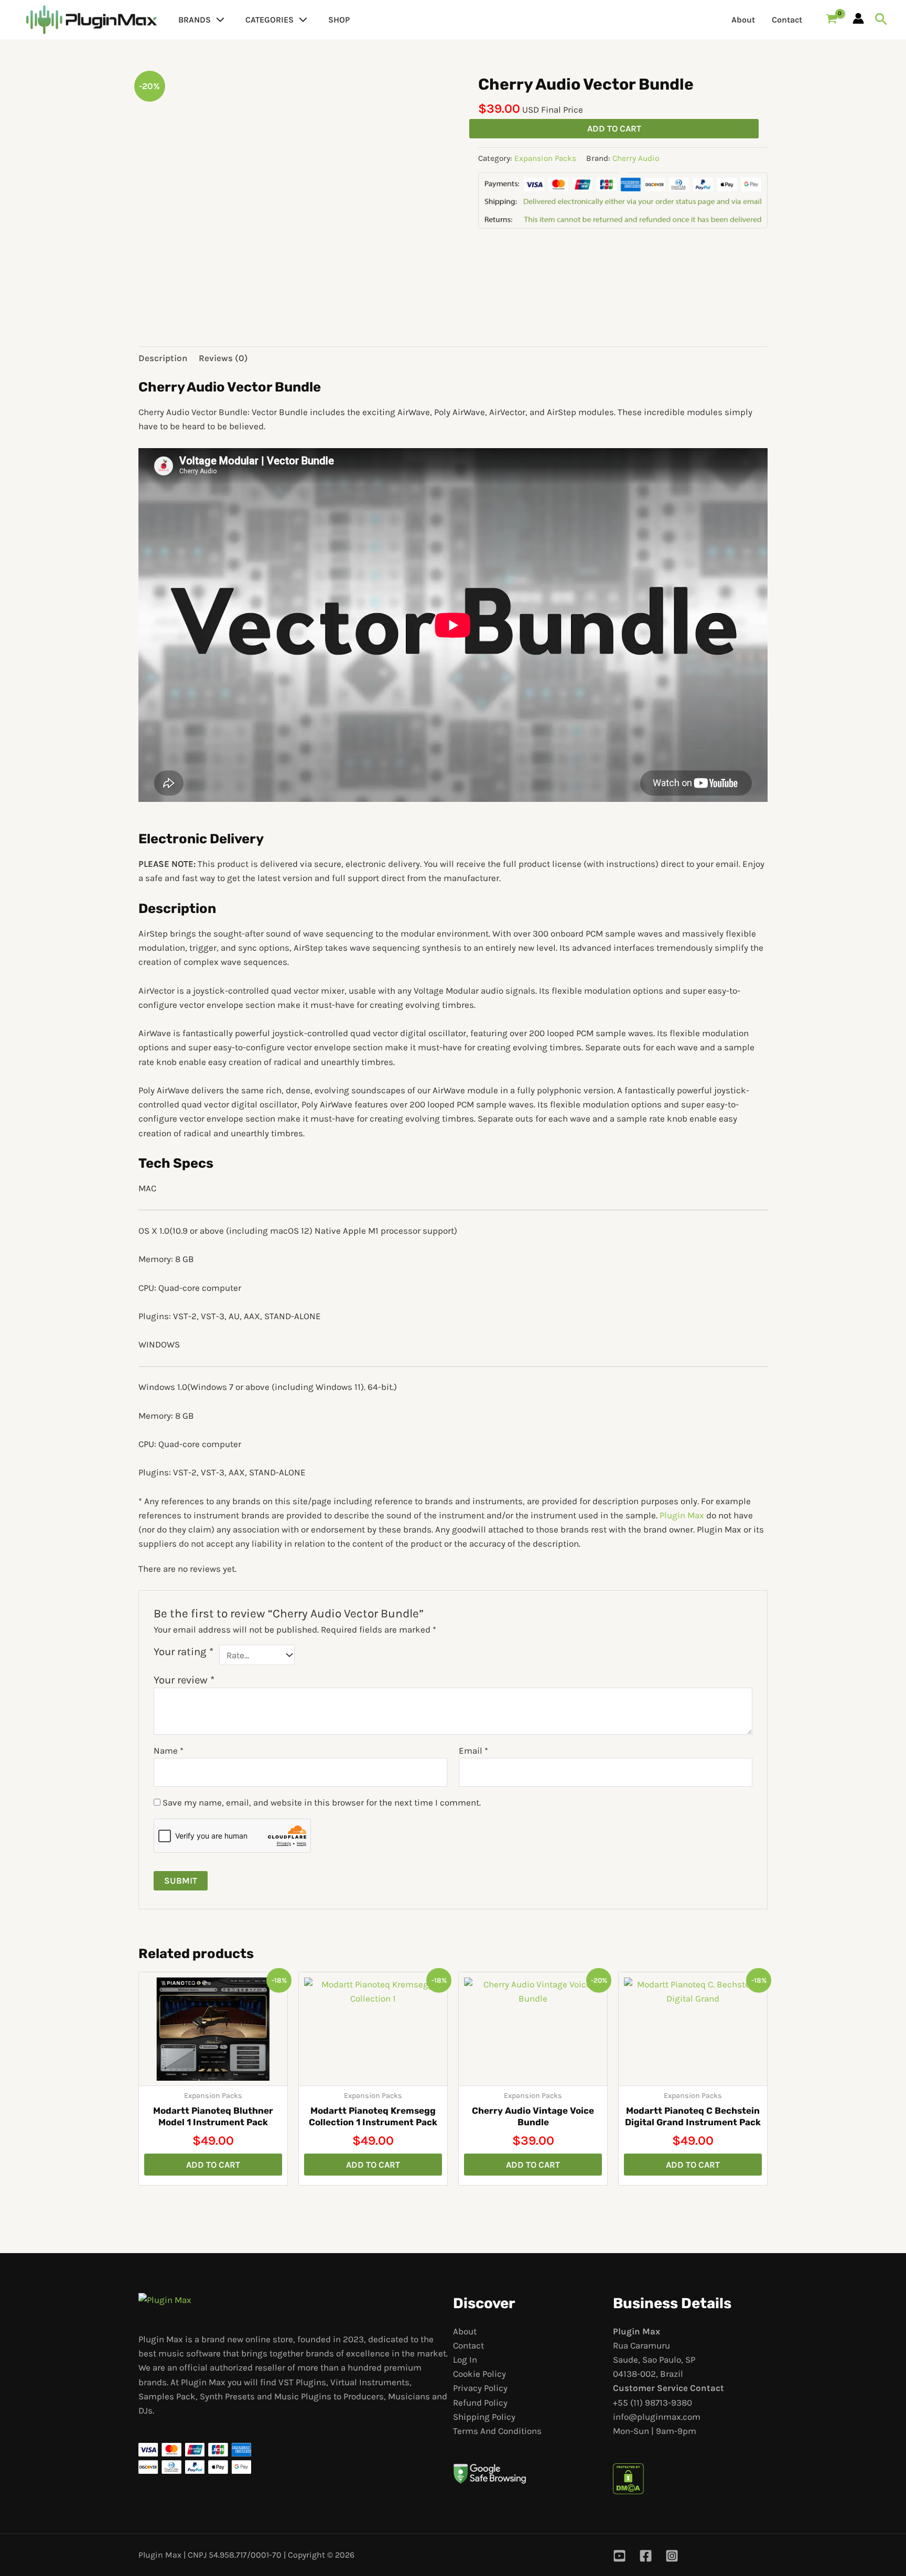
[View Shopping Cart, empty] (832, 20)
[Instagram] (672, 2556)
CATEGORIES (269, 20)
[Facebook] (646, 2556)
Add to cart (614, 128)
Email (473, 1751)
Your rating (184, 1651)
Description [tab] (163, 358)
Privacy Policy (480, 2388)
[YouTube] (619, 2556)
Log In (465, 2360)
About (743, 20)
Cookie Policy (479, 2374)
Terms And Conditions (497, 2431)
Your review (184, 1680)
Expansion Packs (545, 158)
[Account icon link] (858, 18)
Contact (787, 20)
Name (169, 1751)
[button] (218, 20)
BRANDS (195, 20)
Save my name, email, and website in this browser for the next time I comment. (322, 1802)
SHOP (339, 20)
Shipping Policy (484, 2417)
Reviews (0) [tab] (223, 358)
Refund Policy (480, 2403)
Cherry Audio (636, 158)
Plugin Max (682, 1515)
